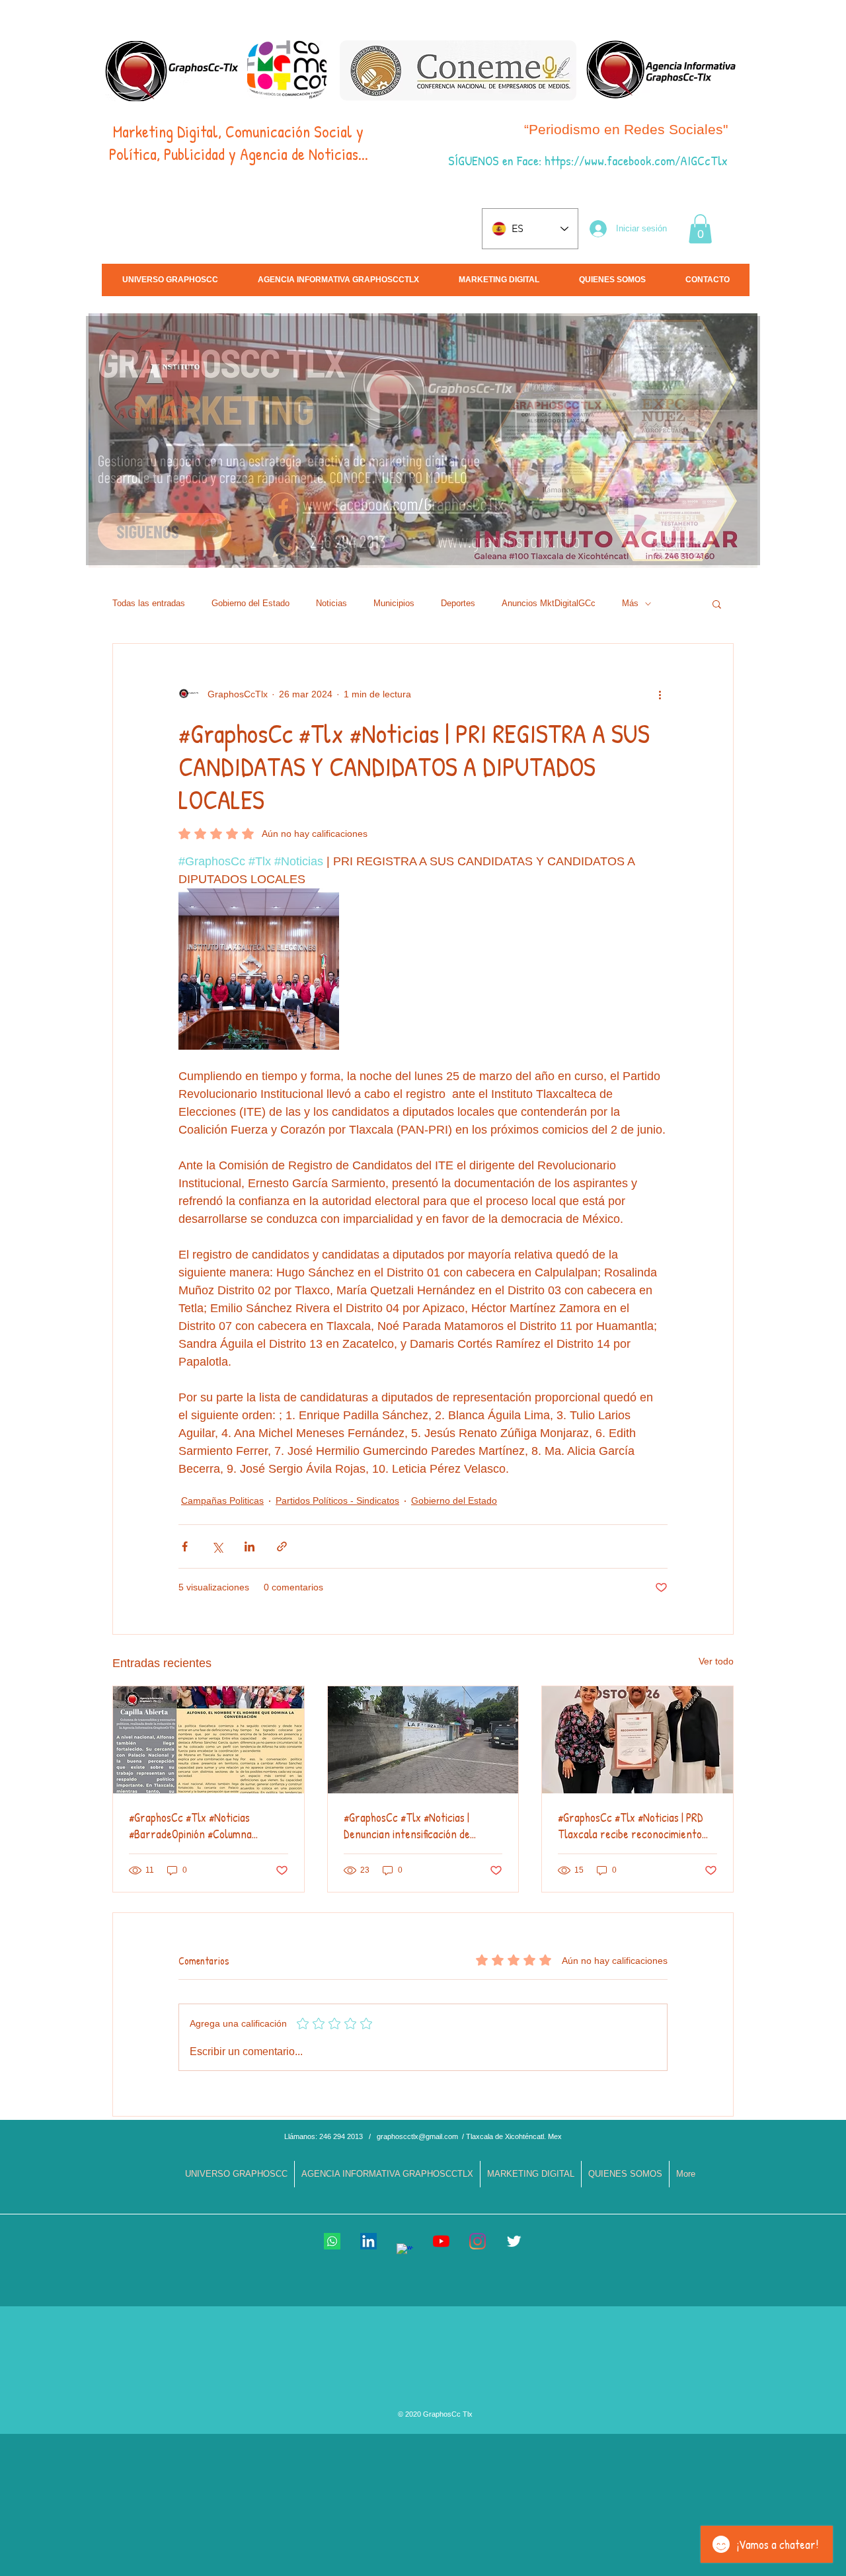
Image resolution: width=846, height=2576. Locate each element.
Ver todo (716, 1661)
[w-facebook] (405, 2252)
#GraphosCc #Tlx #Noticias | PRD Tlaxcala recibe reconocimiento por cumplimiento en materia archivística (631, 1826)
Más (630, 603)
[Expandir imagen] (259, 969)
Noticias (331, 603)
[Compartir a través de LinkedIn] (250, 1546)
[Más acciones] (660, 694)
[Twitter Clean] (514, 2241)
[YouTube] (441, 2241)
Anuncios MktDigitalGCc (549, 603)
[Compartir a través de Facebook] (185, 1546)
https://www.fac (584, 160)
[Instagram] (478, 2241)
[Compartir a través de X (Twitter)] (217, 1546)
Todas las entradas (149, 603)
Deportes (458, 603)
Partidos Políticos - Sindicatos (337, 1501)
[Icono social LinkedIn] (368, 2241)
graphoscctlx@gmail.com (417, 2136)
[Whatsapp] (332, 2241)
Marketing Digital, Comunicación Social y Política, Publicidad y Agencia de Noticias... (239, 143)
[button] (700, 229)
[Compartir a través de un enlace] (282, 1546)
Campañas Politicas (222, 1501)
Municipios (394, 603)
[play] (732, 556)
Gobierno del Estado (250, 603)
